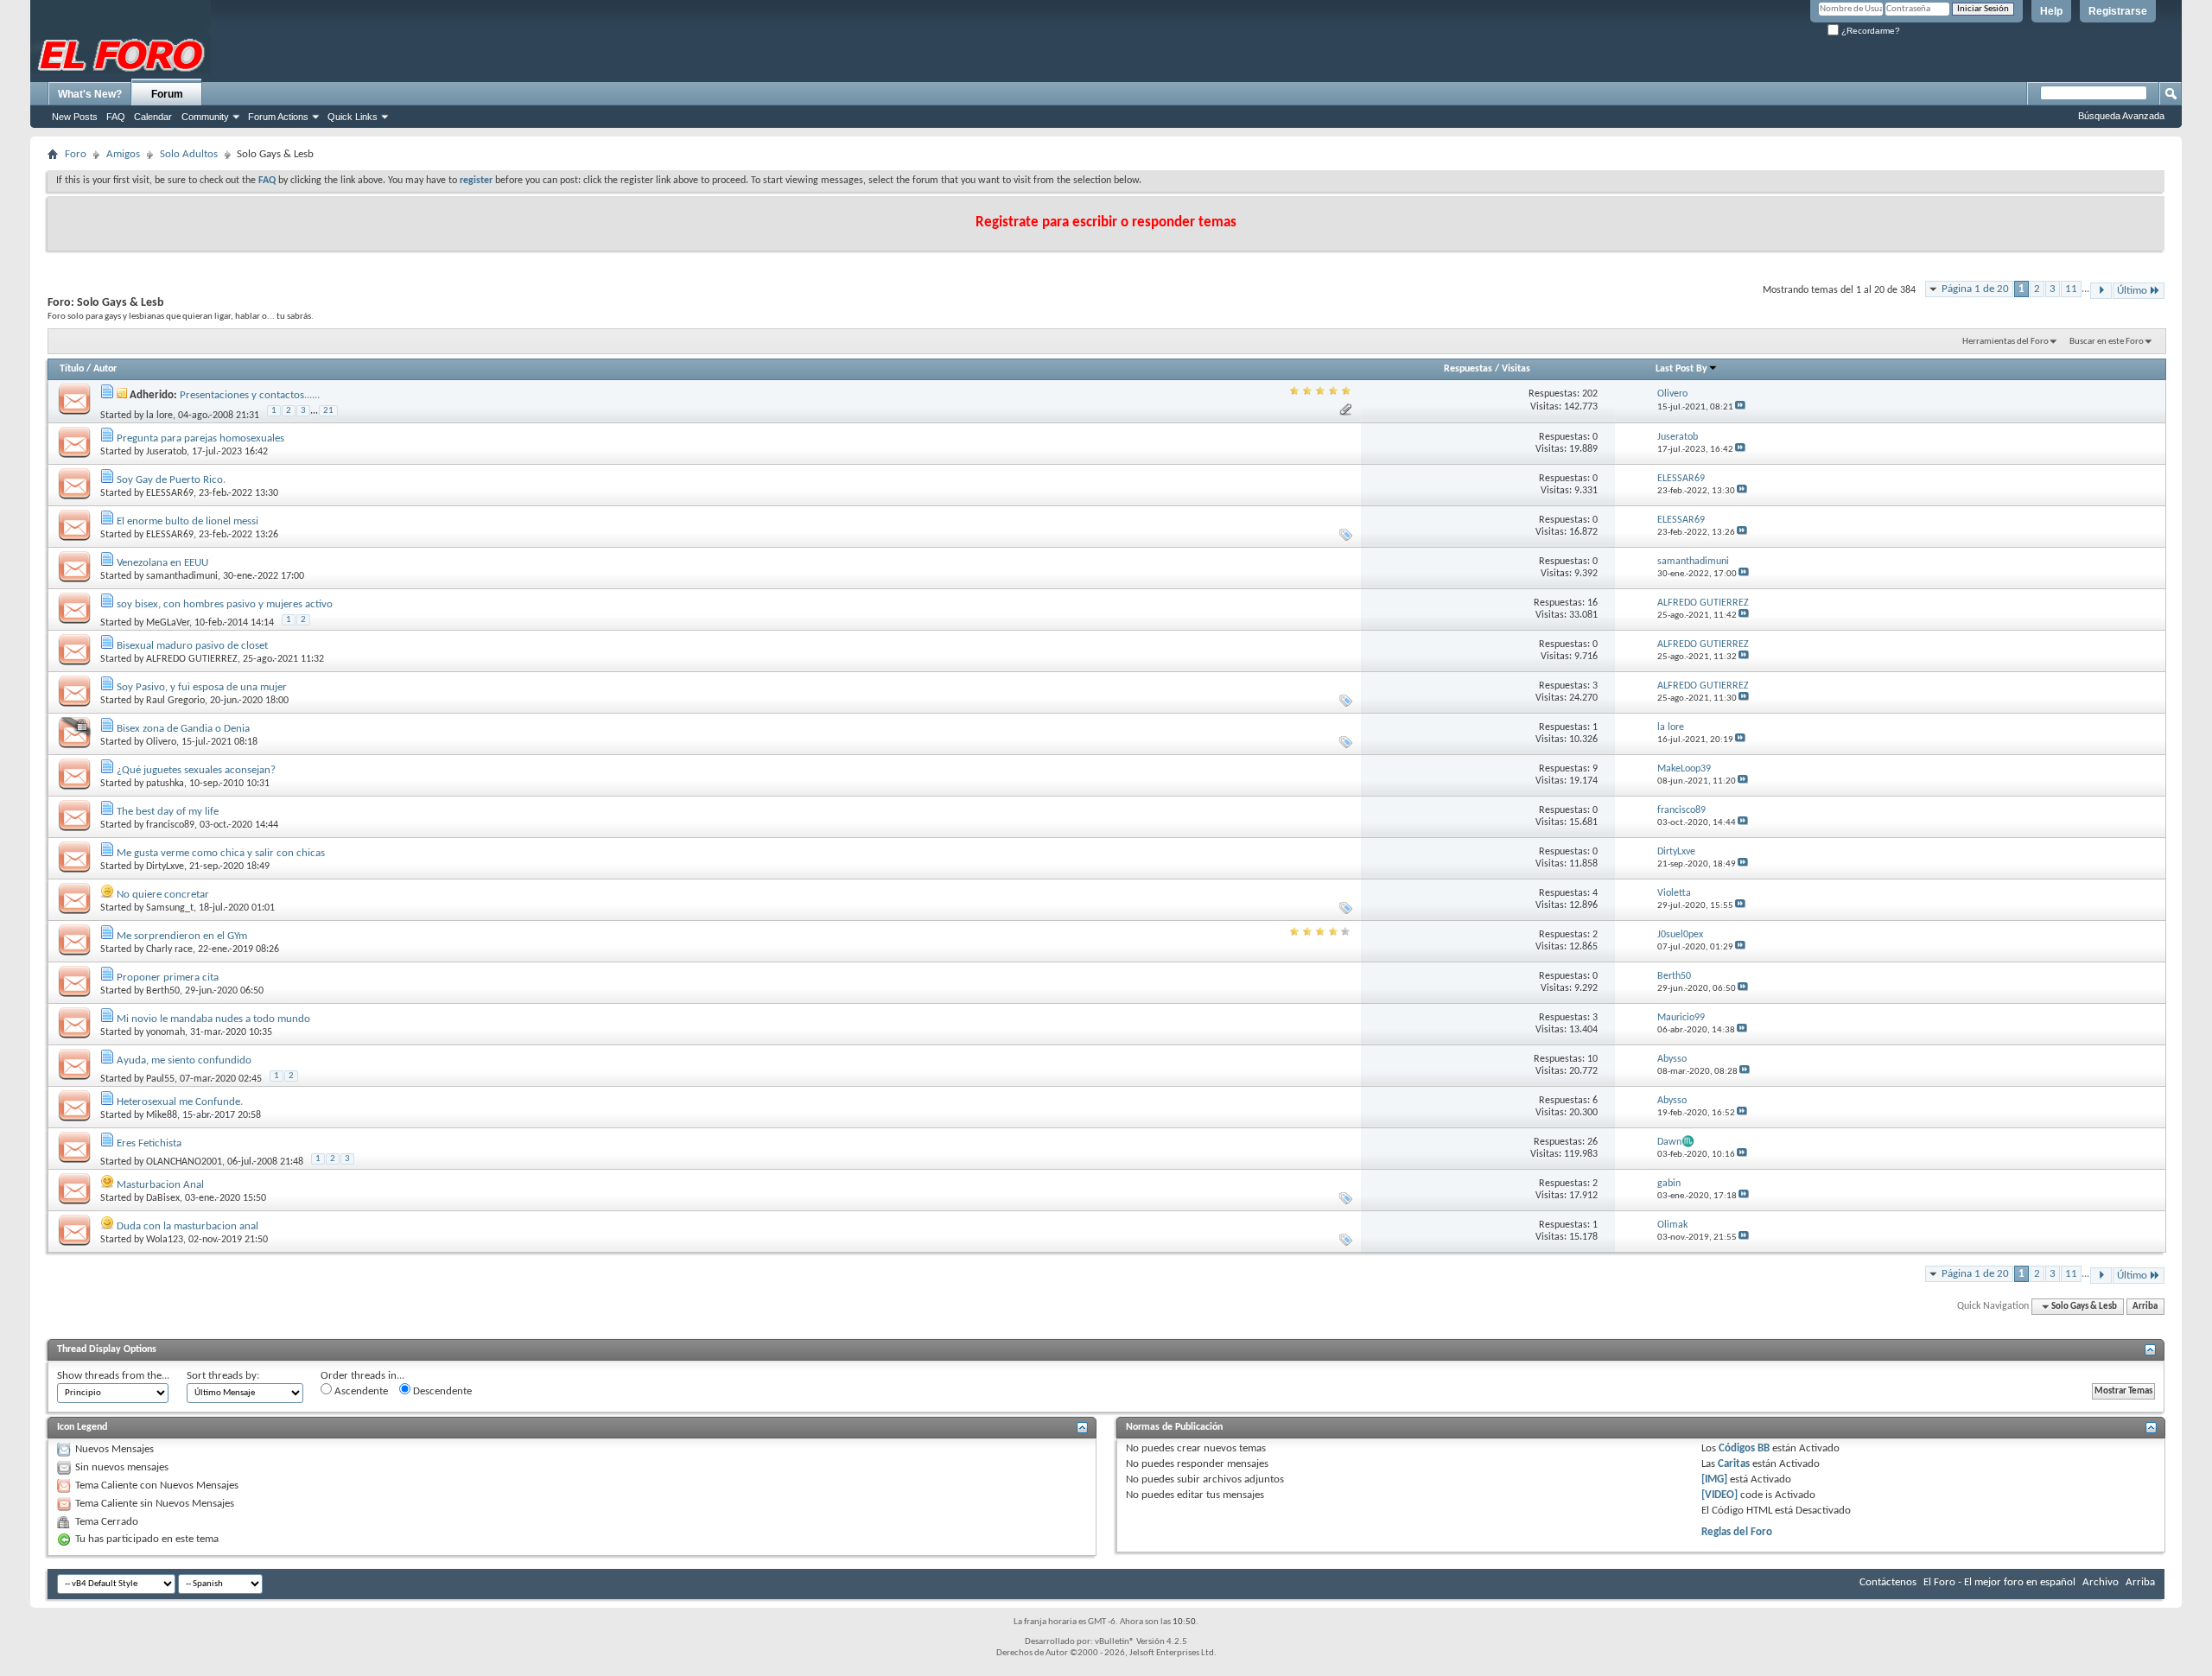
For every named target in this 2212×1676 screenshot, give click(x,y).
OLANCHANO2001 (184, 1162)
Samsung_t (170, 908)
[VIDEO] (1719, 1495)
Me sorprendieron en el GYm (182, 936)
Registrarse (2118, 11)
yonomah (165, 1032)
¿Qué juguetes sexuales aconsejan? (196, 770)
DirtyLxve (165, 867)
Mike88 (162, 1115)
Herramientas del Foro (2005, 342)
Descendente (441, 1391)
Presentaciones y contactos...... (250, 395)
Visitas (1516, 369)
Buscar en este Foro (2107, 342)
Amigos (123, 154)
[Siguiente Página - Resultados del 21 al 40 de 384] (2101, 291)
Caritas (1734, 1464)
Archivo (2101, 1582)
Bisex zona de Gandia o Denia (183, 729)
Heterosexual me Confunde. (180, 1102)
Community (205, 117)
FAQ (116, 117)
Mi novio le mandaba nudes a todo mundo (213, 1019)
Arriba (2145, 1307)
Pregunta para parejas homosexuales (200, 438)
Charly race (169, 949)
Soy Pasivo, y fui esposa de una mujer (202, 687)
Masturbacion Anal (160, 1185)
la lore (159, 416)
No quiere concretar (163, 895)
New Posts (75, 117)
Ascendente (360, 1391)
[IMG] (1714, 1479)
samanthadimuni (182, 576)
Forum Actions (278, 117)
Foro (76, 154)
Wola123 (165, 1240)
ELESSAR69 (170, 493)
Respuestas (1468, 369)
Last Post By (1681, 369)
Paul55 (160, 1079)
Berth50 (163, 991)
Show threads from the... (113, 1376)
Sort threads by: (223, 1376)
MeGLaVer (168, 623)
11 (2071, 289)
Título (72, 369)
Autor (105, 369)
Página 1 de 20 (1975, 289)
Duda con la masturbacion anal (188, 1226)
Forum (167, 94)
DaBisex (163, 1198)
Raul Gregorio (175, 701)
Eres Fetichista (149, 1143)
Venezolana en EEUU (162, 563)
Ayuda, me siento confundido (184, 1060)
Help (2051, 11)
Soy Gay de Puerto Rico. (171, 480)
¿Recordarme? (1869, 31)
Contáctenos (1888, 1582)
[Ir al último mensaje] (1740, 407)
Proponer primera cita (168, 978)
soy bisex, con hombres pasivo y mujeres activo (225, 604)
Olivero (161, 742)
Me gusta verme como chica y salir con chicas (221, 853)
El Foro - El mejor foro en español (1999, 1582)
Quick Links (353, 117)
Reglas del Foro (1737, 1532)
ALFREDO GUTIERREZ (192, 659)
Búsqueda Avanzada (2121, 116)
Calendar (153, 117)
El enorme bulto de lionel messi (188, 521)
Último (2132, 291)
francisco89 (170, 825)
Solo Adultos (189, 154)
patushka (165, 784)
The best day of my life (168, 812)
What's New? (90, 94)
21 (328, 411)
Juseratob (166, 452)
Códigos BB (1743, 1448)
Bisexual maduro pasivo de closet (192, 646)
